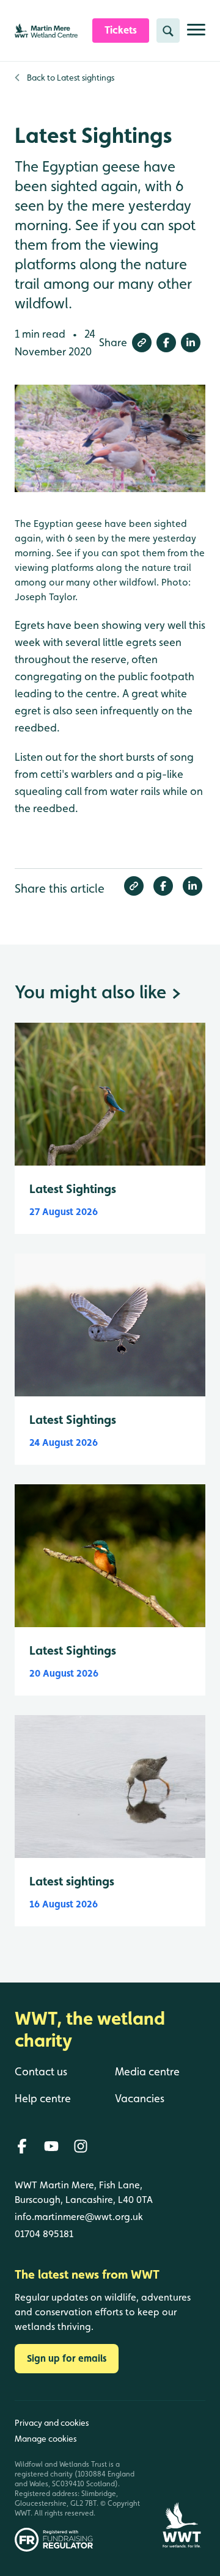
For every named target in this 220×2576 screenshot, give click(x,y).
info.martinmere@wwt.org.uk (79, 2217)
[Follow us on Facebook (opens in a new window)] (22, 2146)
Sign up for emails (67, 2358)
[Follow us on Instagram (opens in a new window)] (81, 2146)
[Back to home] (182, 2476)
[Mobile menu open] (196, 34)
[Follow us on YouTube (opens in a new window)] (51, 2146)
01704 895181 (44, 2234)
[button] (142, 343)
